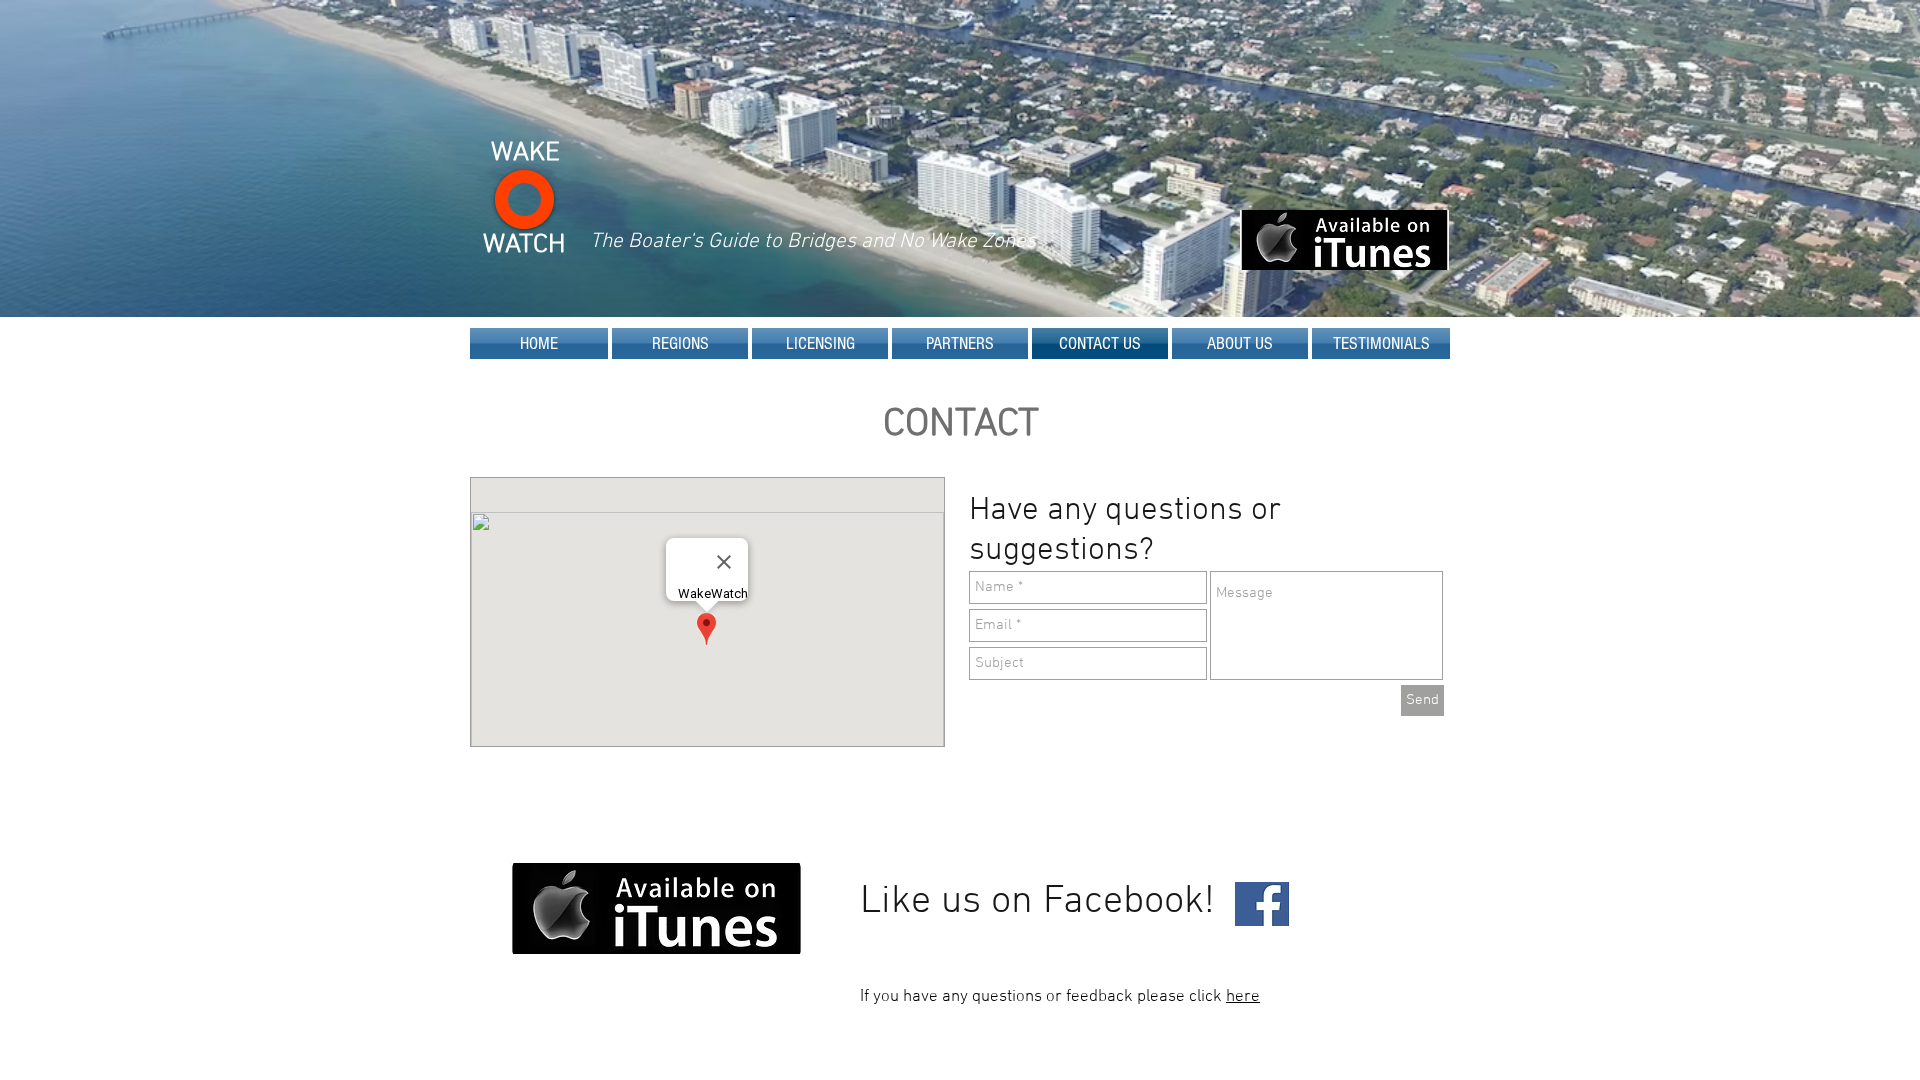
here (1243, 997)
